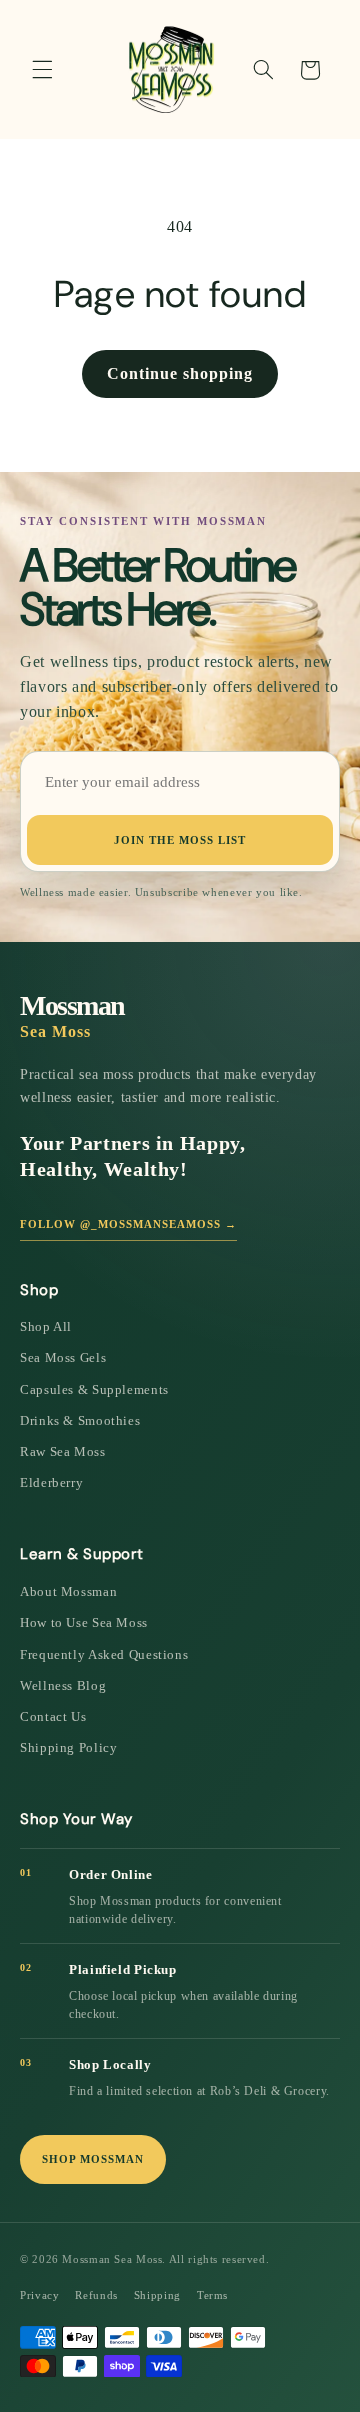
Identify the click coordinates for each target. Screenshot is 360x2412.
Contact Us (53, 1716)
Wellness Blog (63, 1685)
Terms (212, 2295)
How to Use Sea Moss (84, 1622)
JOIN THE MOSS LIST (180, 840)
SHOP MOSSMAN (93, 2159)
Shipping (157, 2295)
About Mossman (68, 1591)
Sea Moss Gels (63, 1357)
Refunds (96, 2295)
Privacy (39, 2295)
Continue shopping (180, 373)
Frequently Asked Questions (104, 1654)
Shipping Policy (68, 1747)
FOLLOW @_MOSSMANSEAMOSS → (128, 1224)
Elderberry (51, 1482)
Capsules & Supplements (94, 1389)
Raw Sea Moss (63, 1451)
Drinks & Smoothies (80, 1420)
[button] (42, 70)
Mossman (72, 1016)
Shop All (46, 1326)
